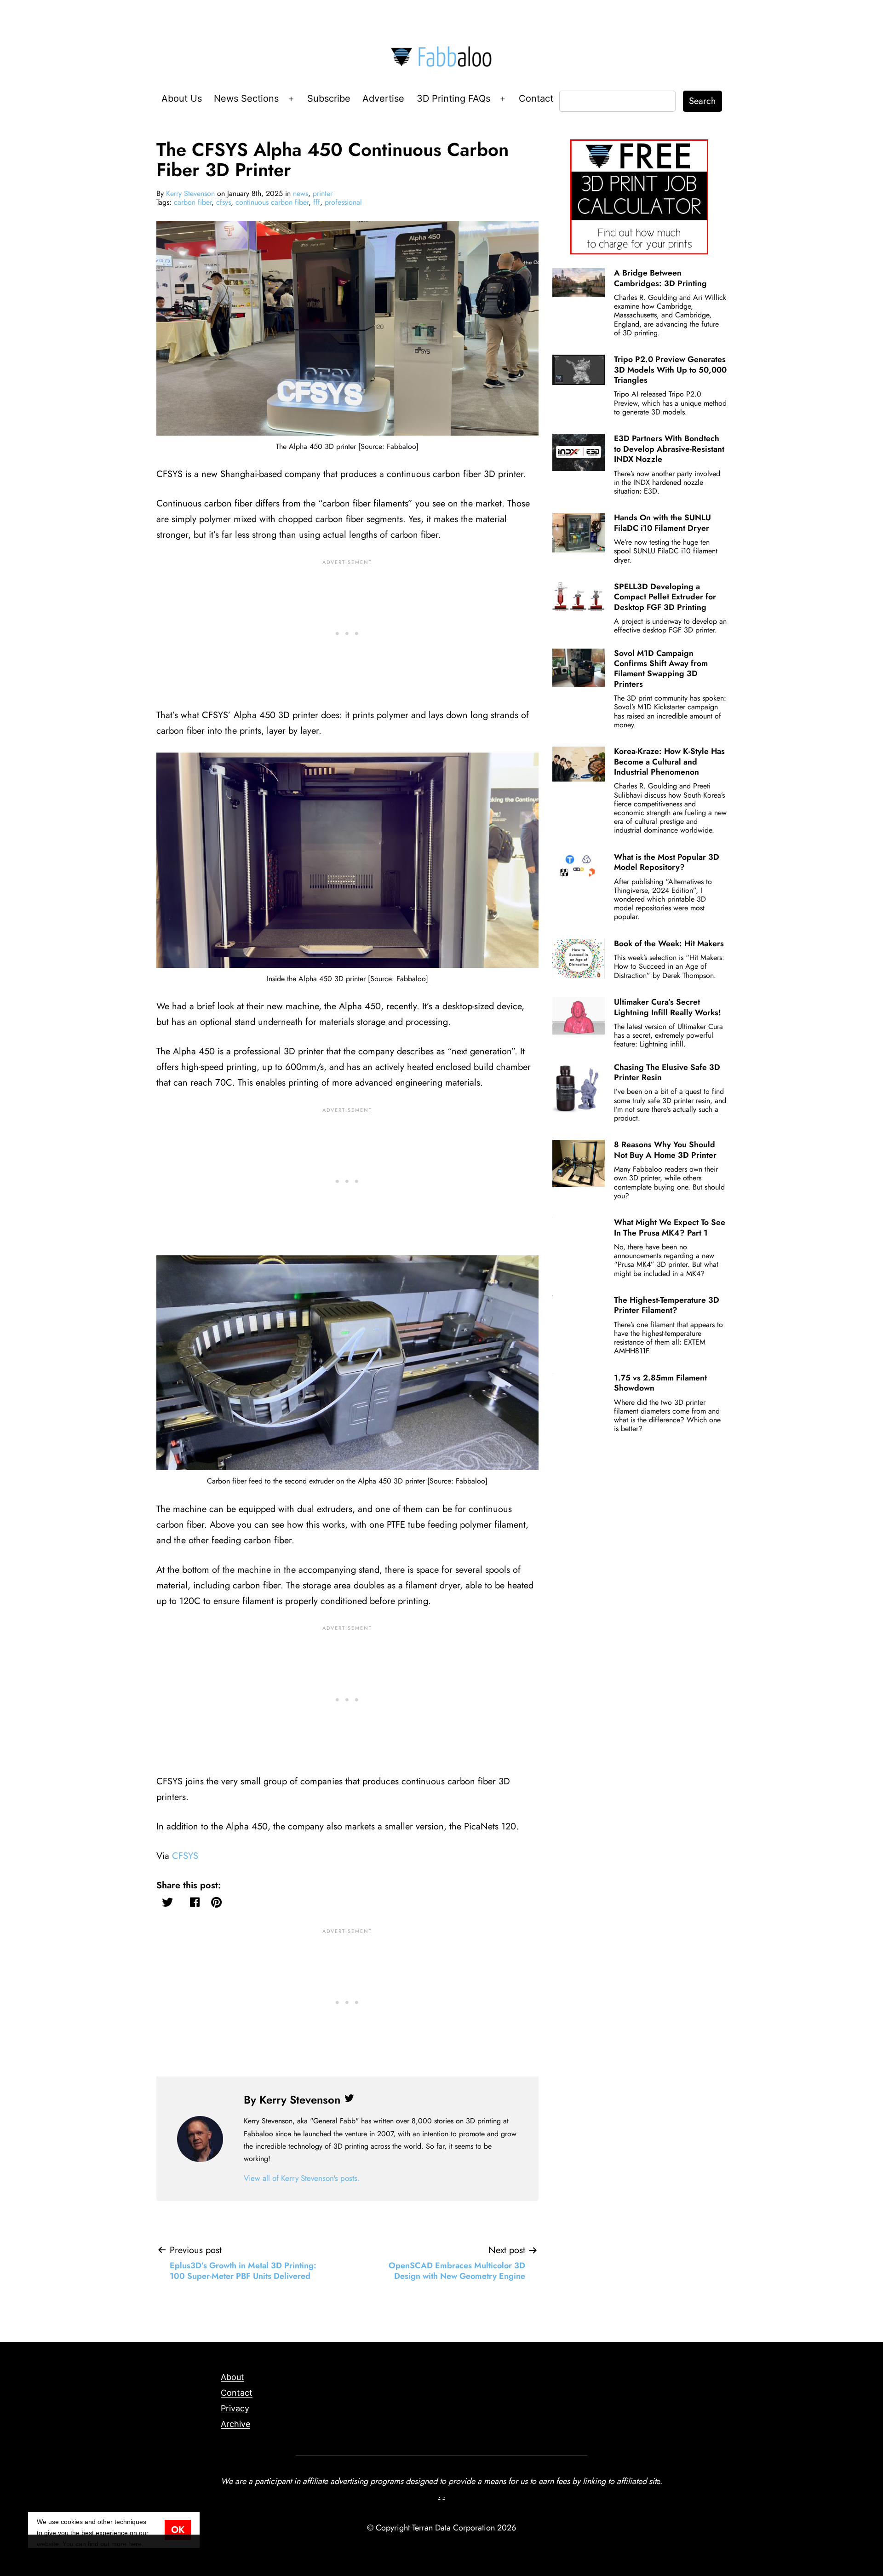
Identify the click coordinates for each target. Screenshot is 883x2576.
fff (317, 202)
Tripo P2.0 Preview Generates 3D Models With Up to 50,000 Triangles (670, 370)
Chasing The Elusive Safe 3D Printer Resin (667, 1072)
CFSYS (185, 1856)
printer (323, 193)
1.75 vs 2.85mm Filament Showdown (660, 1383)
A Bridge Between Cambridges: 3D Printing (660, 278)
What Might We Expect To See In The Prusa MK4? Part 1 (670, 1227)
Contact (536, 98)
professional (343, 202)
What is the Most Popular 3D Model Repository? (667, 862)
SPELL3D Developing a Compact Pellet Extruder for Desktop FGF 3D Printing (665, 597)
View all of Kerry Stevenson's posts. (302, 2178)
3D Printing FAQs (453, 98)
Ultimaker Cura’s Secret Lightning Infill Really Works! (668, 1007)
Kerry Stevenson (190, 193)
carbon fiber (193, 202)
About (232, 2377)
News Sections (246, 98)
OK (178, 2530)
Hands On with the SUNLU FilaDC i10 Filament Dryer (662, 523)
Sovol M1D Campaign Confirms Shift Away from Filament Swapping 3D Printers (661, 669)
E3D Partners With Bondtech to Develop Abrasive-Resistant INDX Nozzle (669, 449)
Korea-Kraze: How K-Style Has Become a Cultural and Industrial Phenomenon (669, 762)
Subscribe (329, 98)
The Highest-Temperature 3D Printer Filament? (667, 1305)
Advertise (383, 98)
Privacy (235, 2408)
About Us (182, 98)
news (301, 193)
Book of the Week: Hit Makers (669, 943)
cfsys (224, 202)
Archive (235, 2424)
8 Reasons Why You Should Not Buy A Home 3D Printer (665, 1150)
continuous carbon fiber (272, 202)
